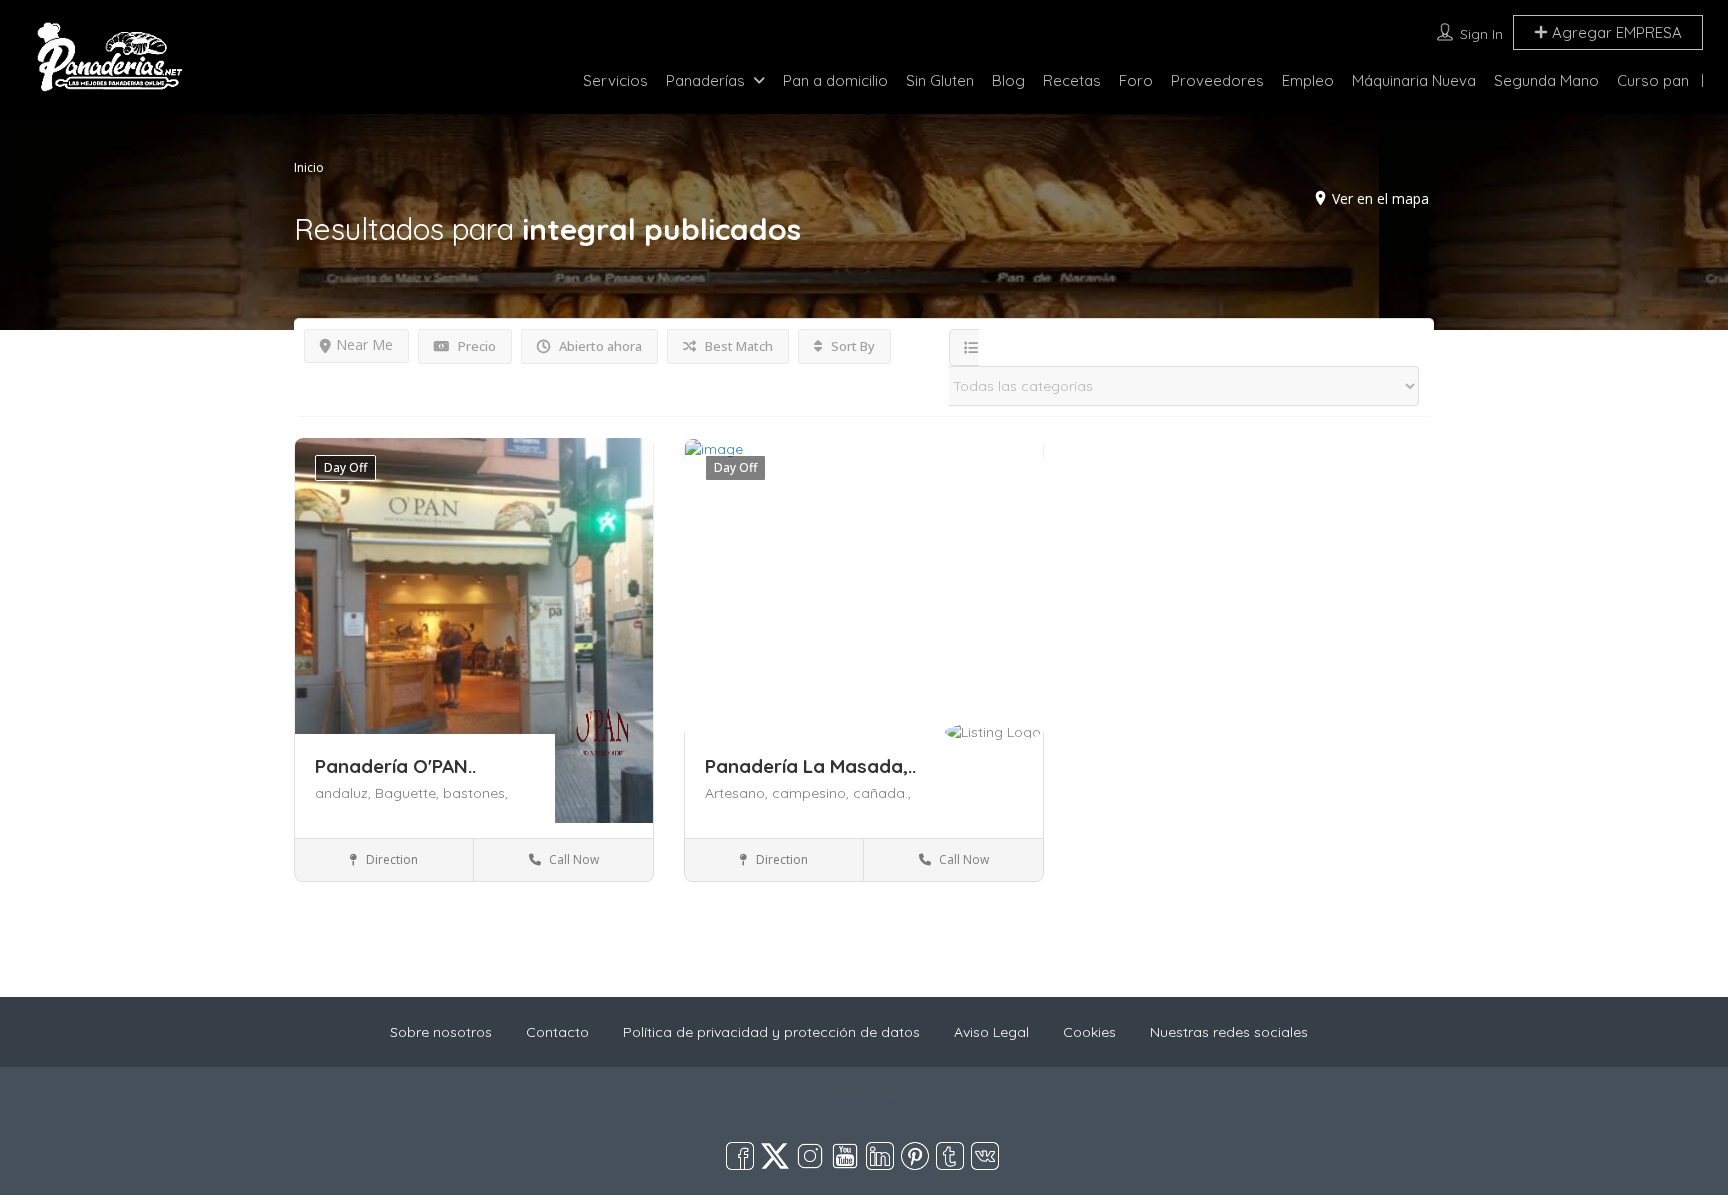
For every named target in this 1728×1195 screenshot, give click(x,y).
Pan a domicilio (835, 80)
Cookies (1089, 1032)
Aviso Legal (991, 1032)
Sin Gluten (940, 80)
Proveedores (1217, 80)
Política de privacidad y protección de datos (771, 1032)
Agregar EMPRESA (1615, 32)
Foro (1136, 80)
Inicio (309, 167)
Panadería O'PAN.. (395, 766)
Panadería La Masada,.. (810, 766)
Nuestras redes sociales (1229, 1032)
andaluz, (345, 793)
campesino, (812, 793)
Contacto (557, 1032)
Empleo (1308, 80)
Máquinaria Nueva (1414, 80)
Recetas (1072, 80)
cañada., (882, 793)
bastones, (475, 793)
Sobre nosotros (441, 1032)
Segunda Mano (1546, 80)
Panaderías (705, 80)
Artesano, (738, 793)
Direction (390, 859)
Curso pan (1653, 80)
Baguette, (409, 793)
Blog (1008, 80)
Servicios (615, 80)
